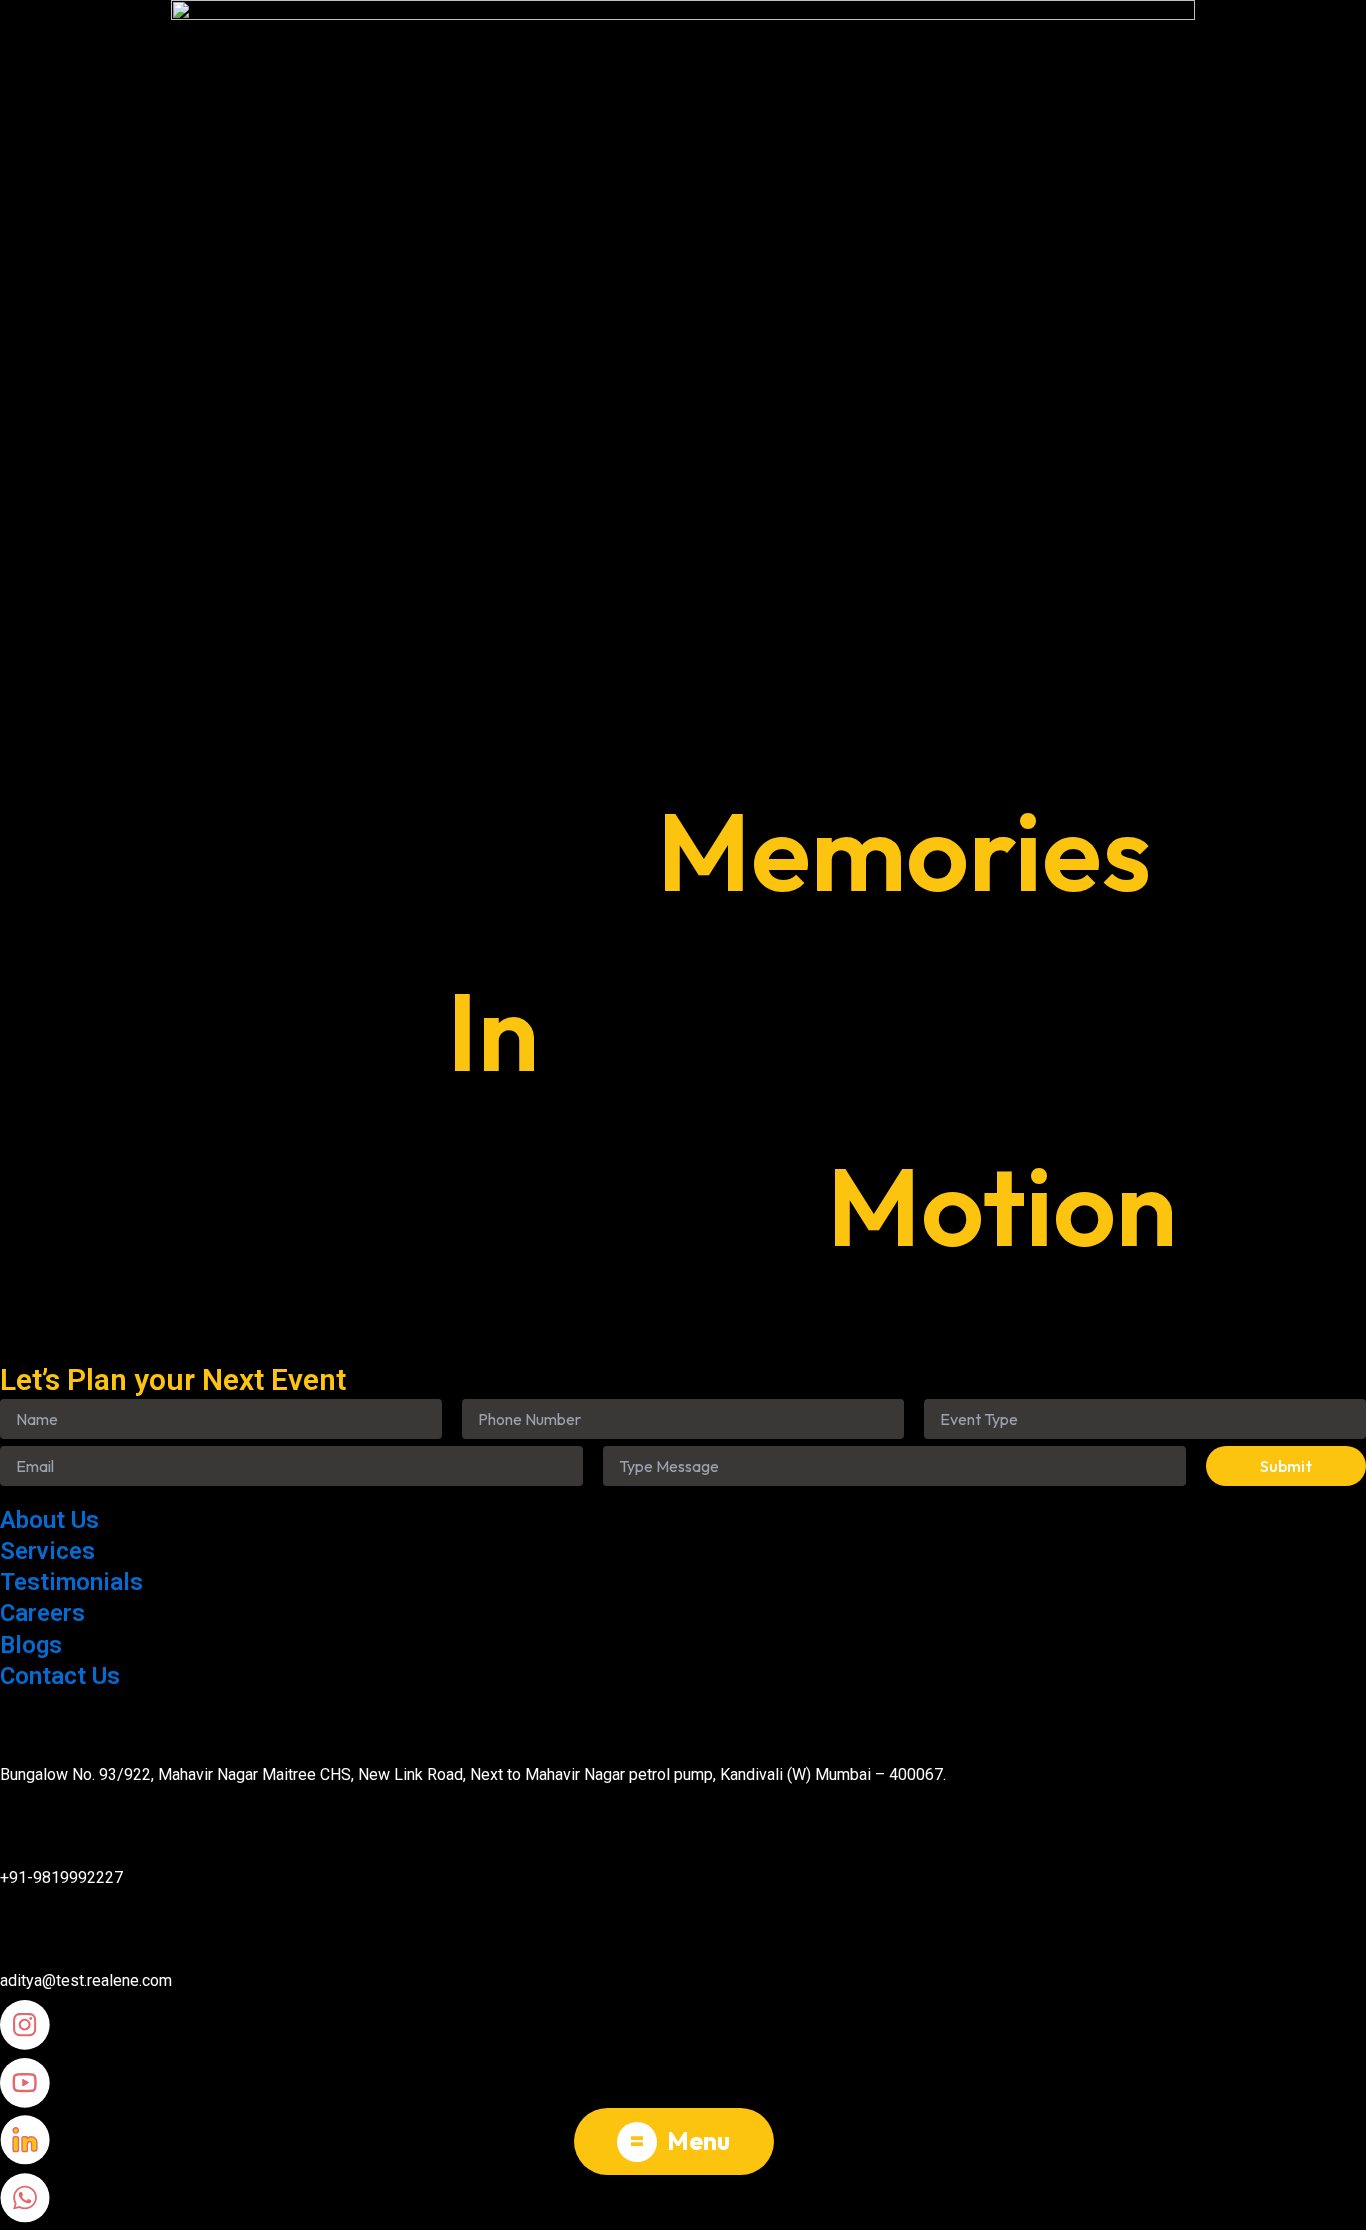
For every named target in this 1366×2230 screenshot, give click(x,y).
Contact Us (60, 1676)
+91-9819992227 (61, 1877)
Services (47, 1551)
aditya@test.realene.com (86, 1980)
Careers (42, 1613)
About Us (49, 1520)
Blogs (31, 1645)
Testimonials (71, 1582)
